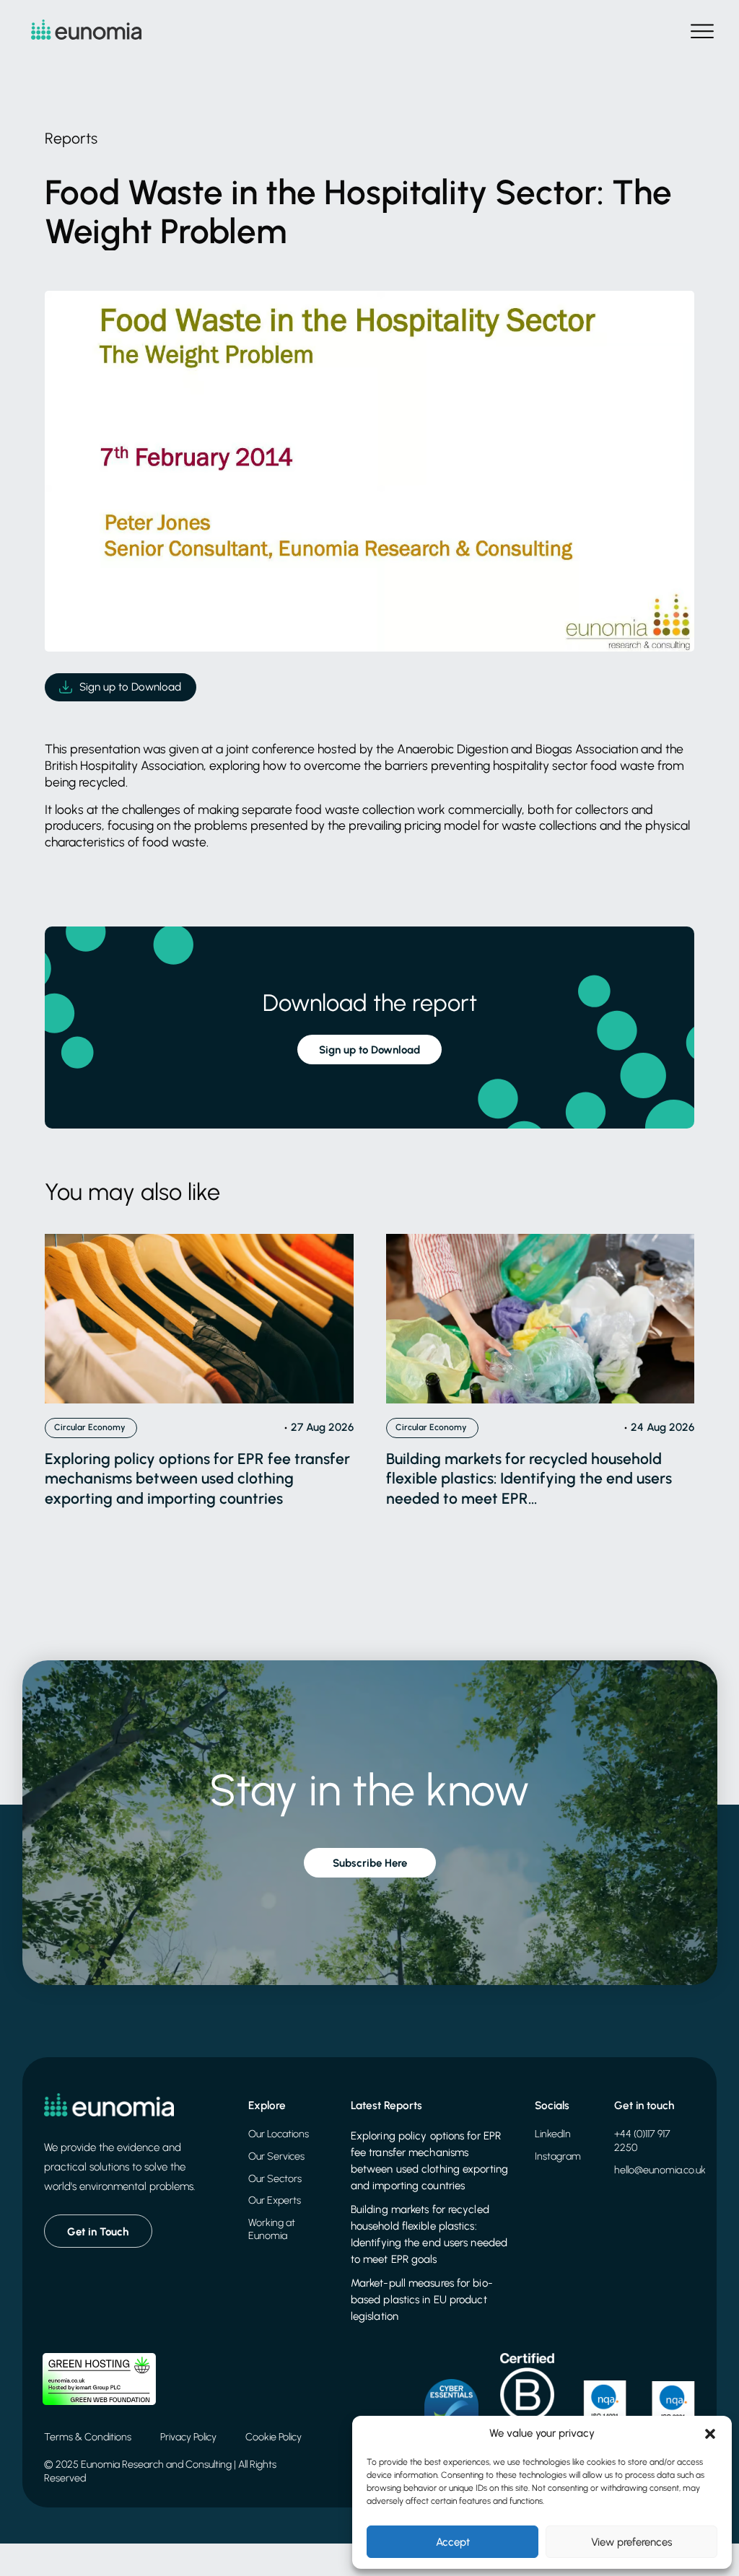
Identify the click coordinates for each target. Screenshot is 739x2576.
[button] (710, 2434)
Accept (453, 2542)
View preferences (631, 2542)
